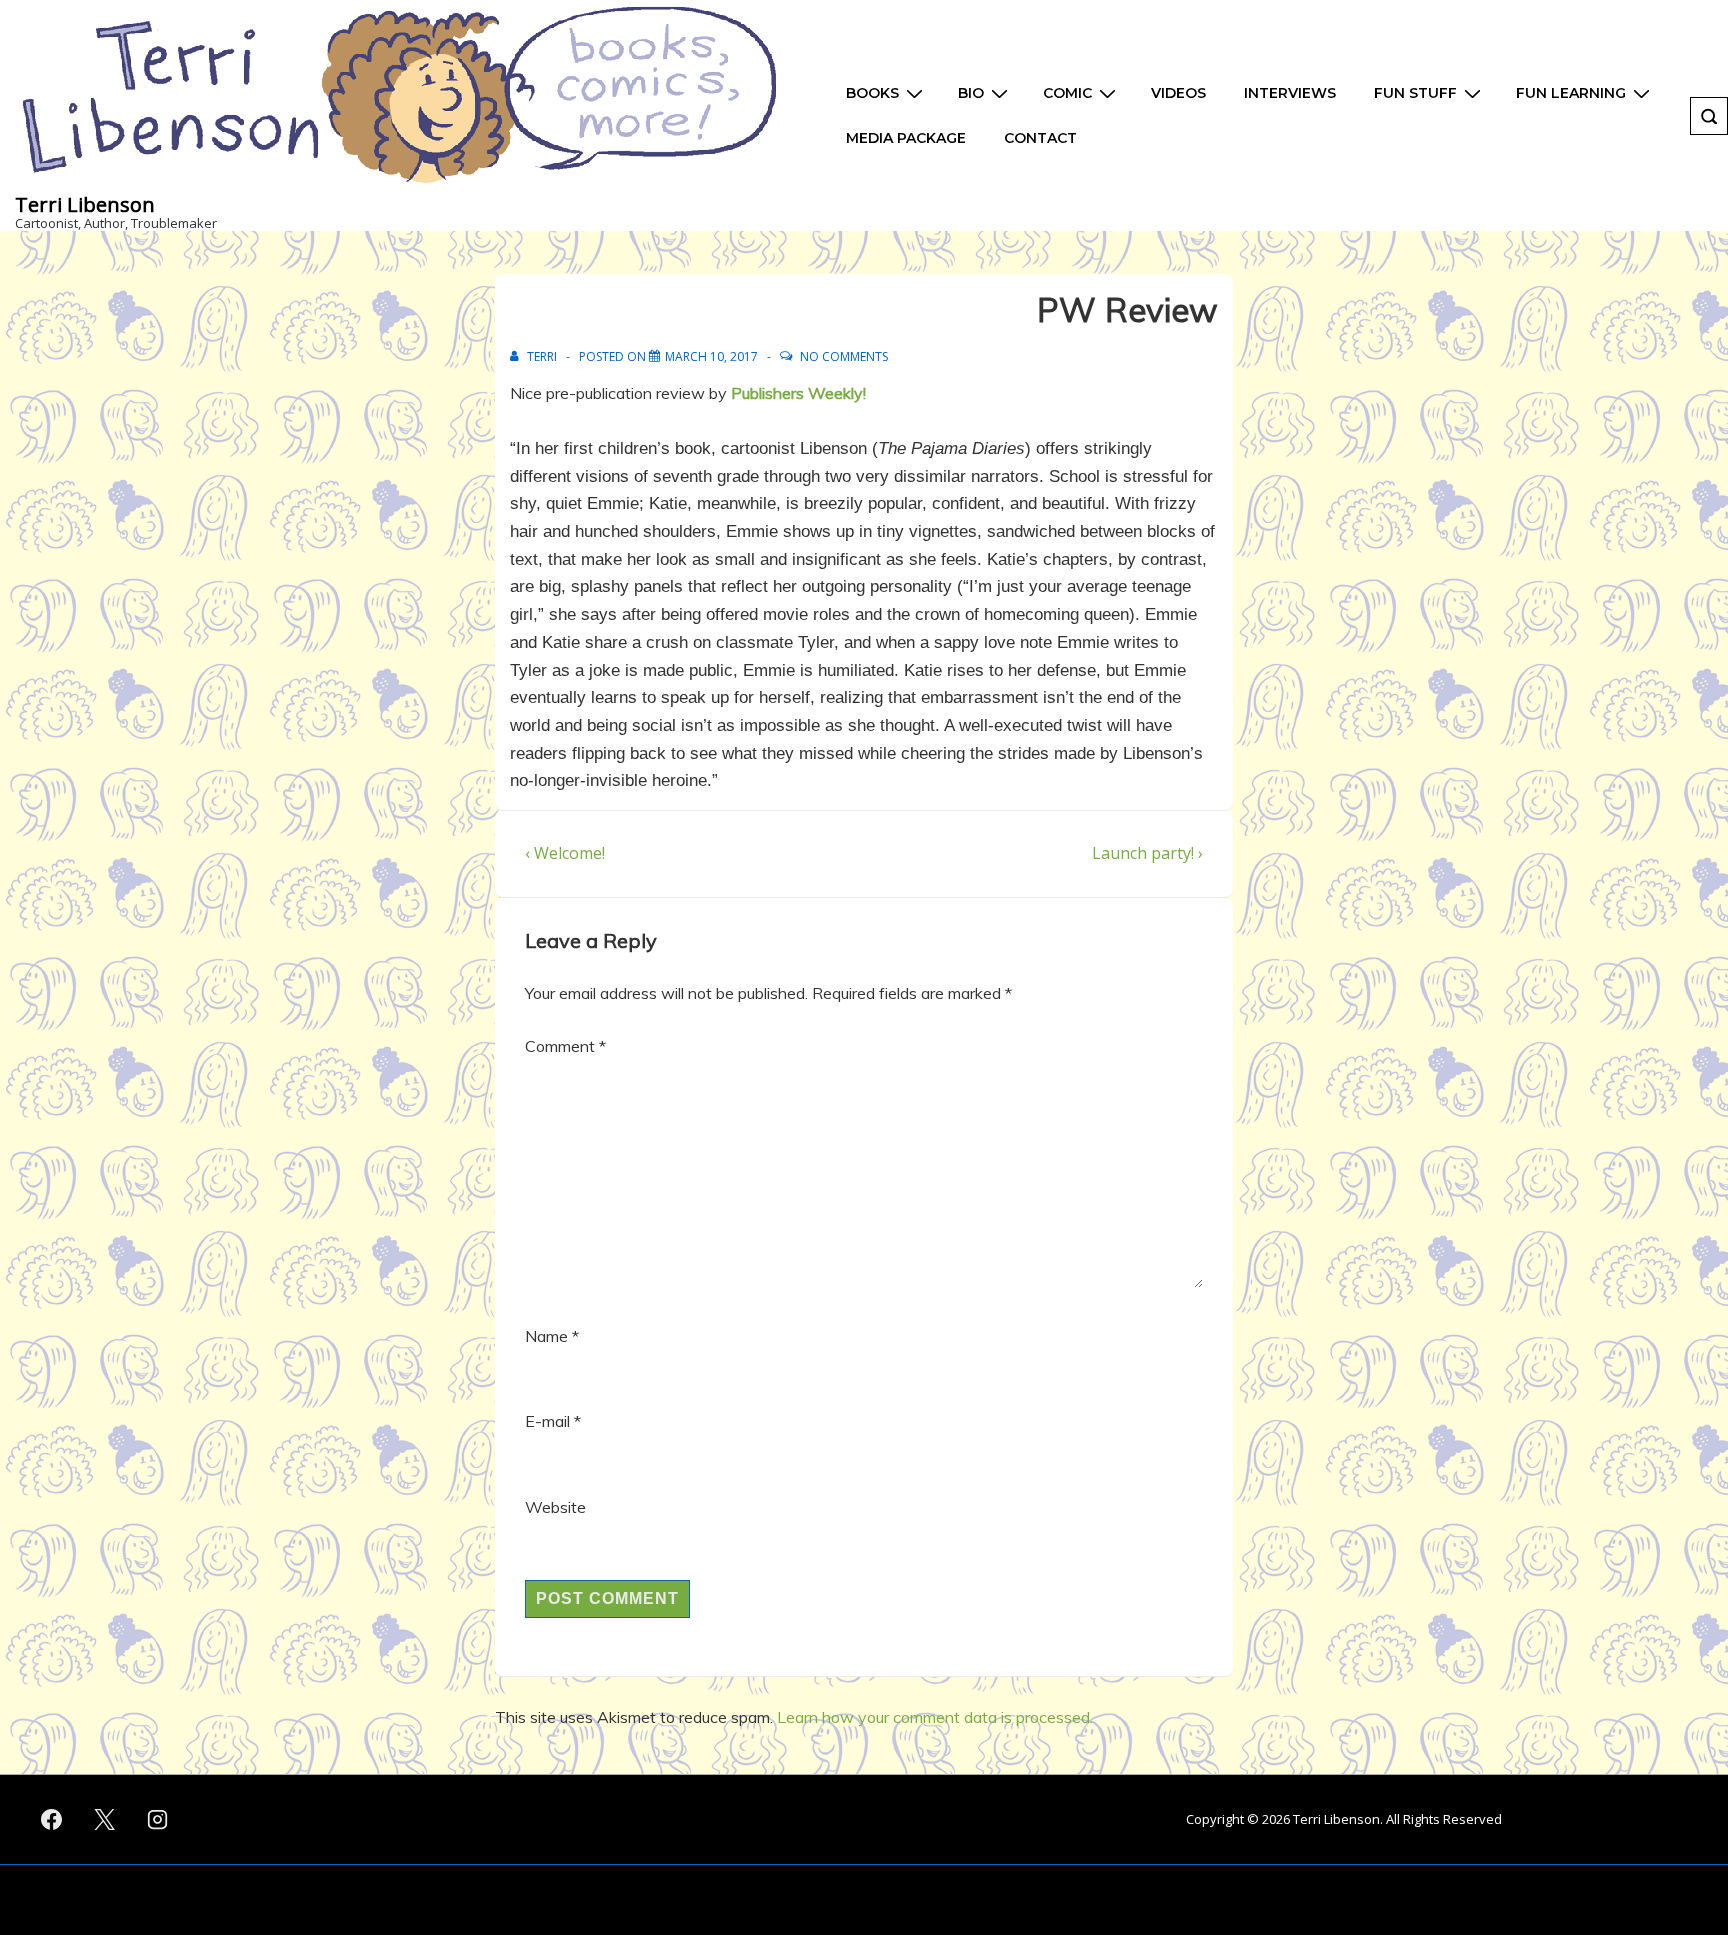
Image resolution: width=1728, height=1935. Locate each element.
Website (555, 1507)
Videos (1178, 93)
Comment (565, 1046)
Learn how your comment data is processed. (935, 1717)
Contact (1040, 138)
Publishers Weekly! (800, 393)
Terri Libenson (85, 204)
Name (546, 1336)
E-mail (547, 1421)
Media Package (906, 138)
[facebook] (52, 1820)
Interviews (1290, 93)
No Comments (844, 356)
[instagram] (158, 1820)
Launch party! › (1147, 853)
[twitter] (105, 1820)
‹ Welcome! (565, 853)
